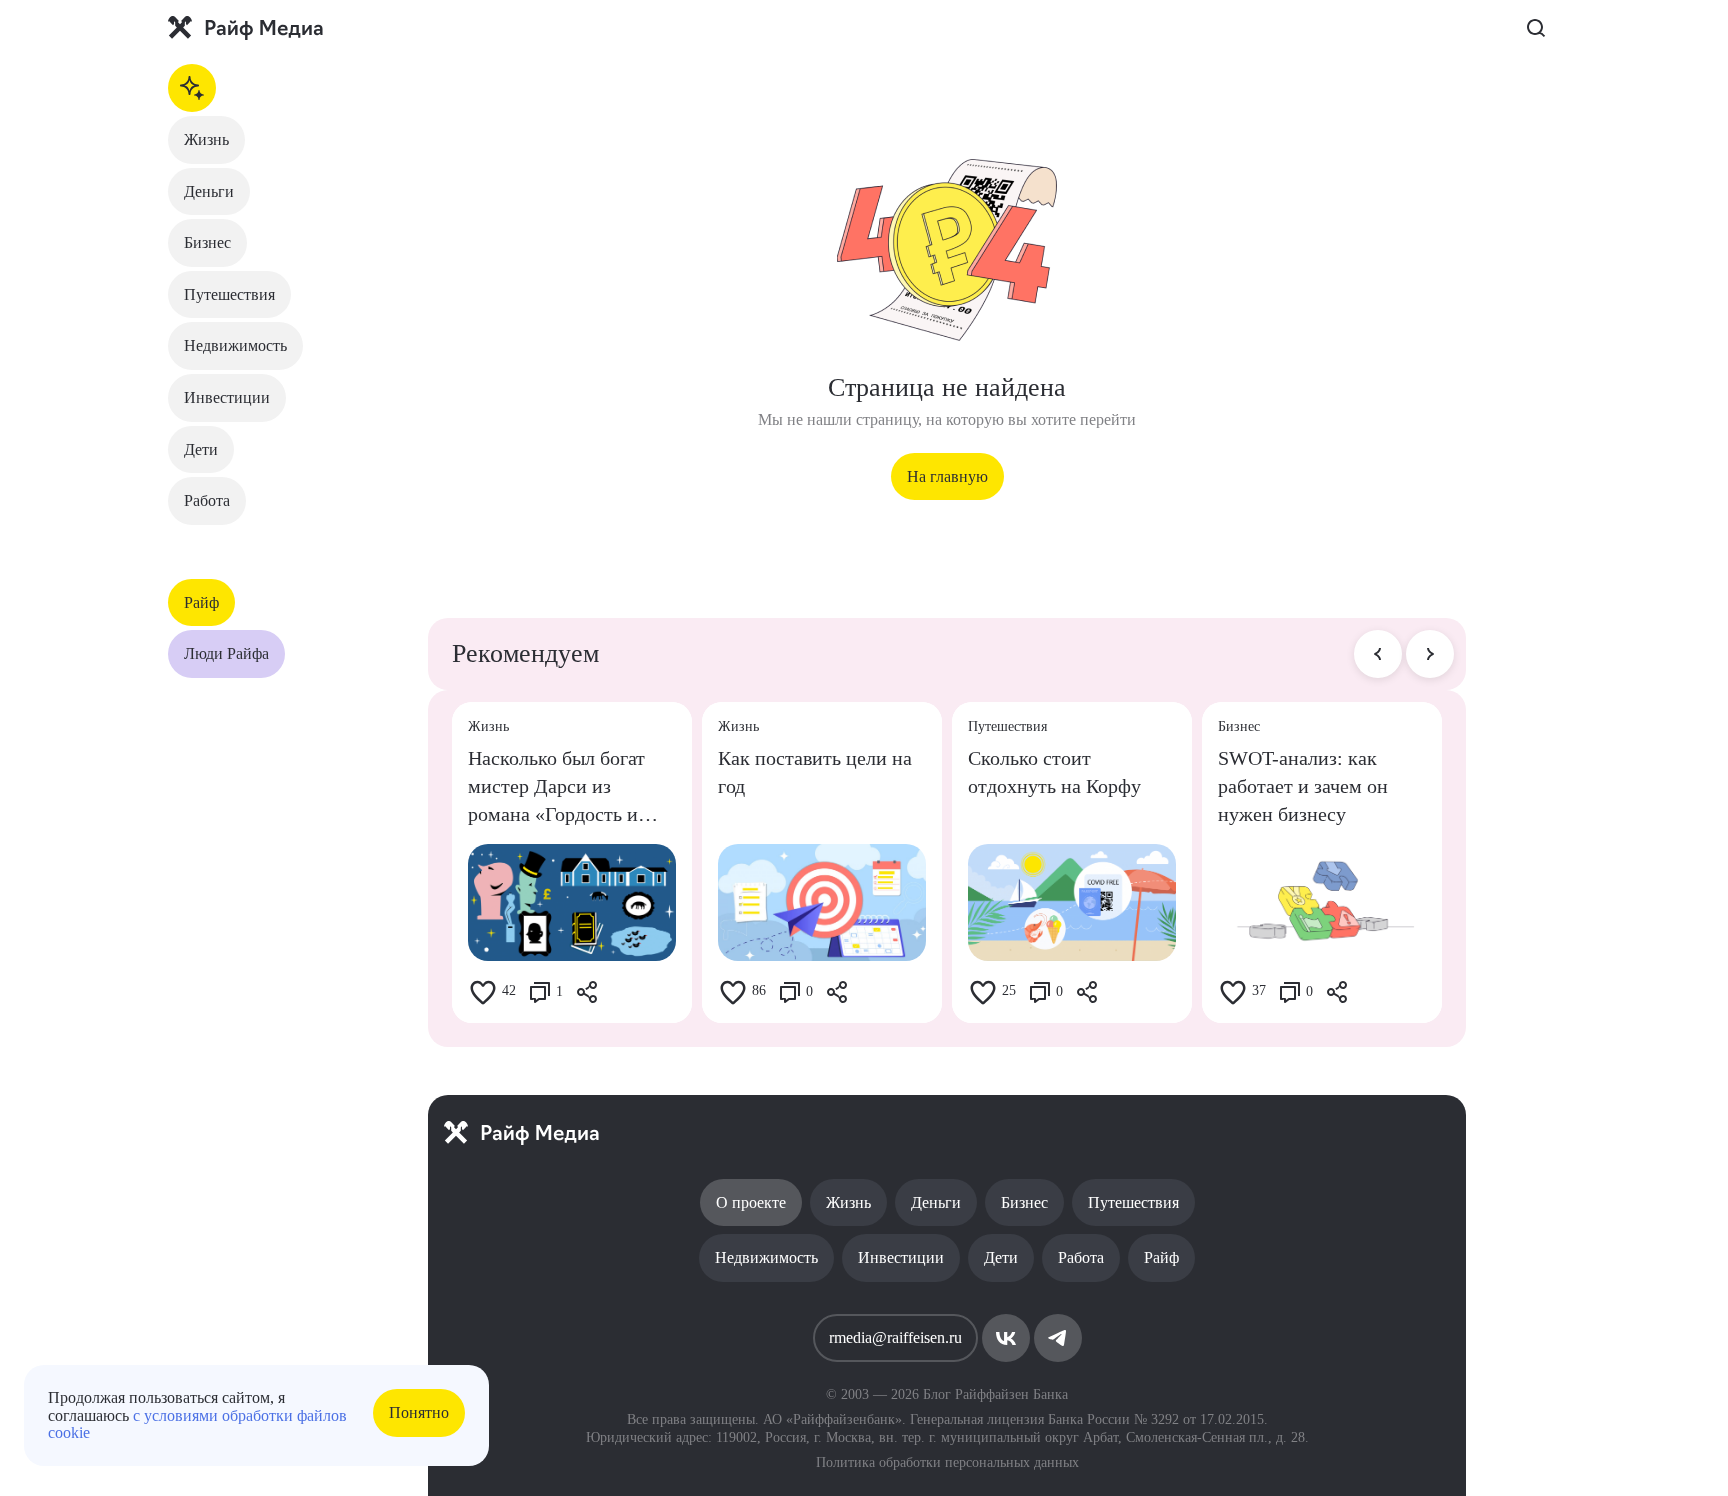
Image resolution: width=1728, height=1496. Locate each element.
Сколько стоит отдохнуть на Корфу (1054, 772)
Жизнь (206, 139)
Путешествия (229, 294)
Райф (201, 602)
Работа (207, 500)
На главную (947, 476)
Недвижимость (235, 345)
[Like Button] (483, 992)
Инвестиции (227, 397)
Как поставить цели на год (815, 772)
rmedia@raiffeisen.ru (895, 1337)
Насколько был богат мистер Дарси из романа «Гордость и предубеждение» (556, 787)
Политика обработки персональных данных (947, 1462)
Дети (201, 449)
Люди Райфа (226, 653)
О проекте (751, 1202)
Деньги (209, 191)
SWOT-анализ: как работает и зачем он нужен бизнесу (1303, 786)
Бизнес (207, 242)
